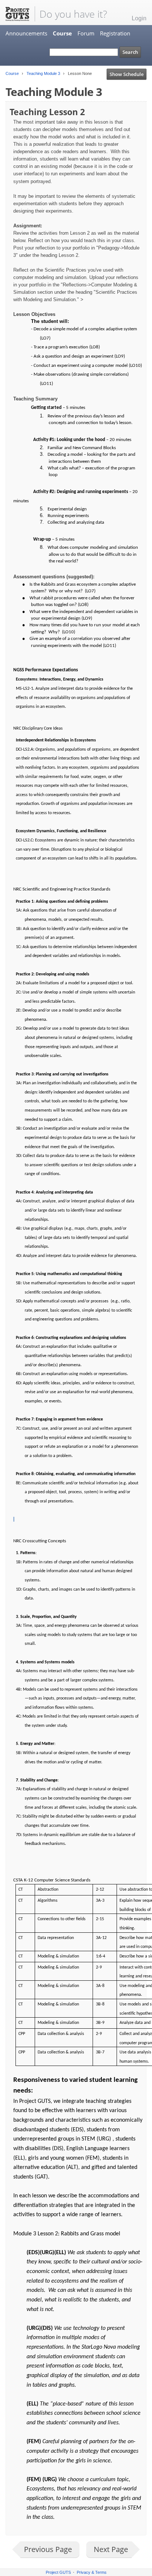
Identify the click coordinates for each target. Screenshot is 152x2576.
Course (62, 33)
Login (139, 18)
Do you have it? (73, 14)
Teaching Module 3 (43, 73)
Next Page (111, 2549)
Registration (115, 33)
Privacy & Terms (92, 2572)
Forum (86, 33)
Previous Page (48, 2549)
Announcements (26, 33)
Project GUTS (58, 2572)
